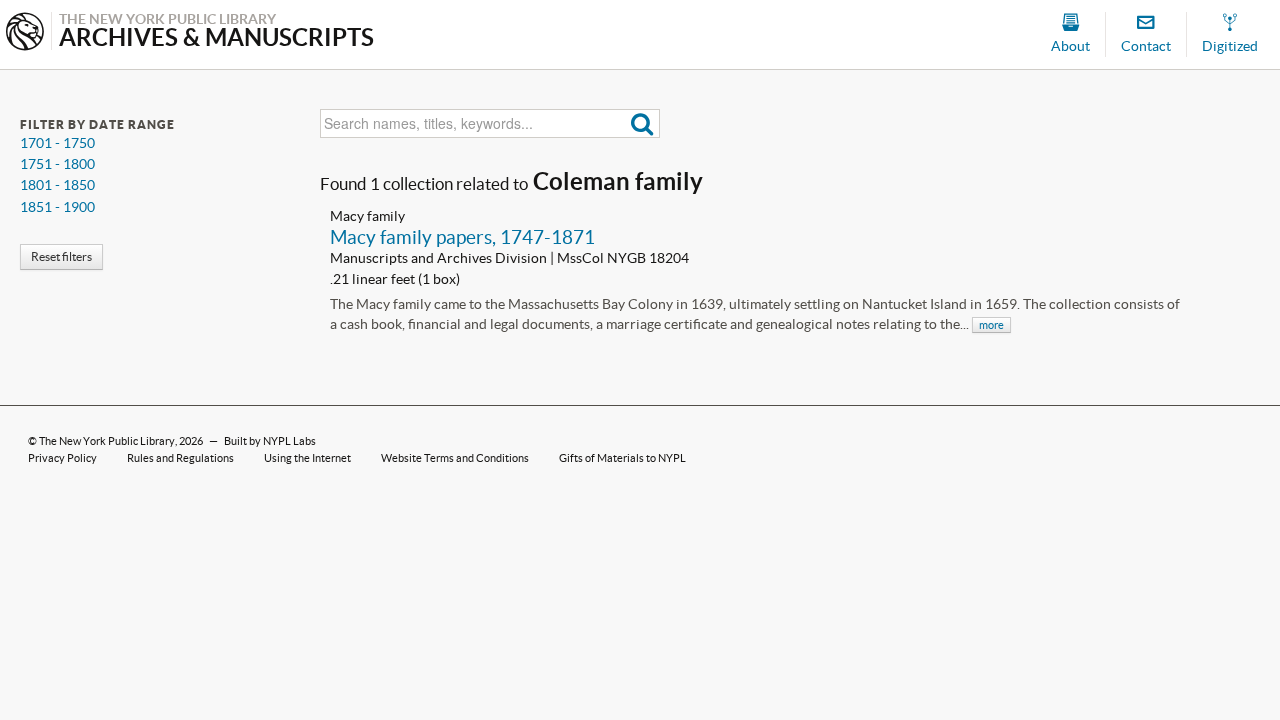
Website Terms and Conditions (455, 458)
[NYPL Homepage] (25, 33)
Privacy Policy (62, 458)
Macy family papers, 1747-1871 (462, 237)
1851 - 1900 (57, 207)
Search (642, 123)
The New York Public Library (107, 441)
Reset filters (61, 256)
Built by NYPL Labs (270, 441)
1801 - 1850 (57, 185)
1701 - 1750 (57, 143)
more (991, 325)
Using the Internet (307, 458)
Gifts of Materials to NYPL (622, 458)
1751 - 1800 (57, 164)
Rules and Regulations (180, 458)
